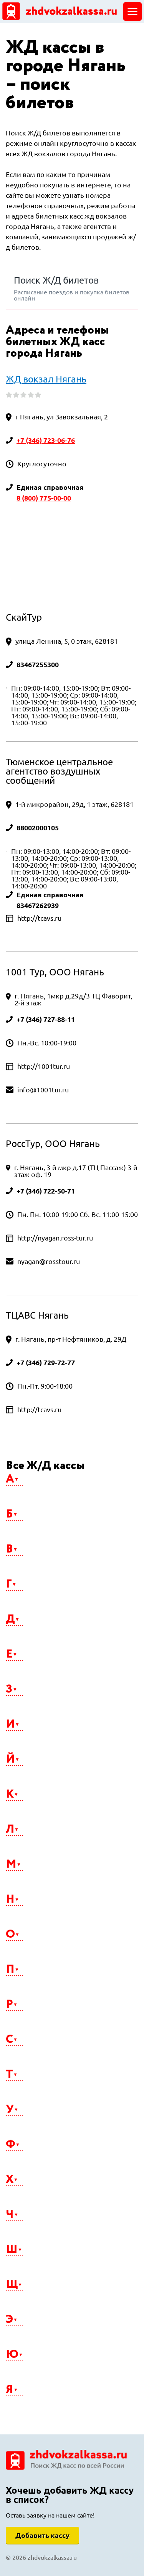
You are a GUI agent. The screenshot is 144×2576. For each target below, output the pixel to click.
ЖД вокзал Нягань (46, 379)
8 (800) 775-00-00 (44, 498)
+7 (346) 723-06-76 (46, 440)
